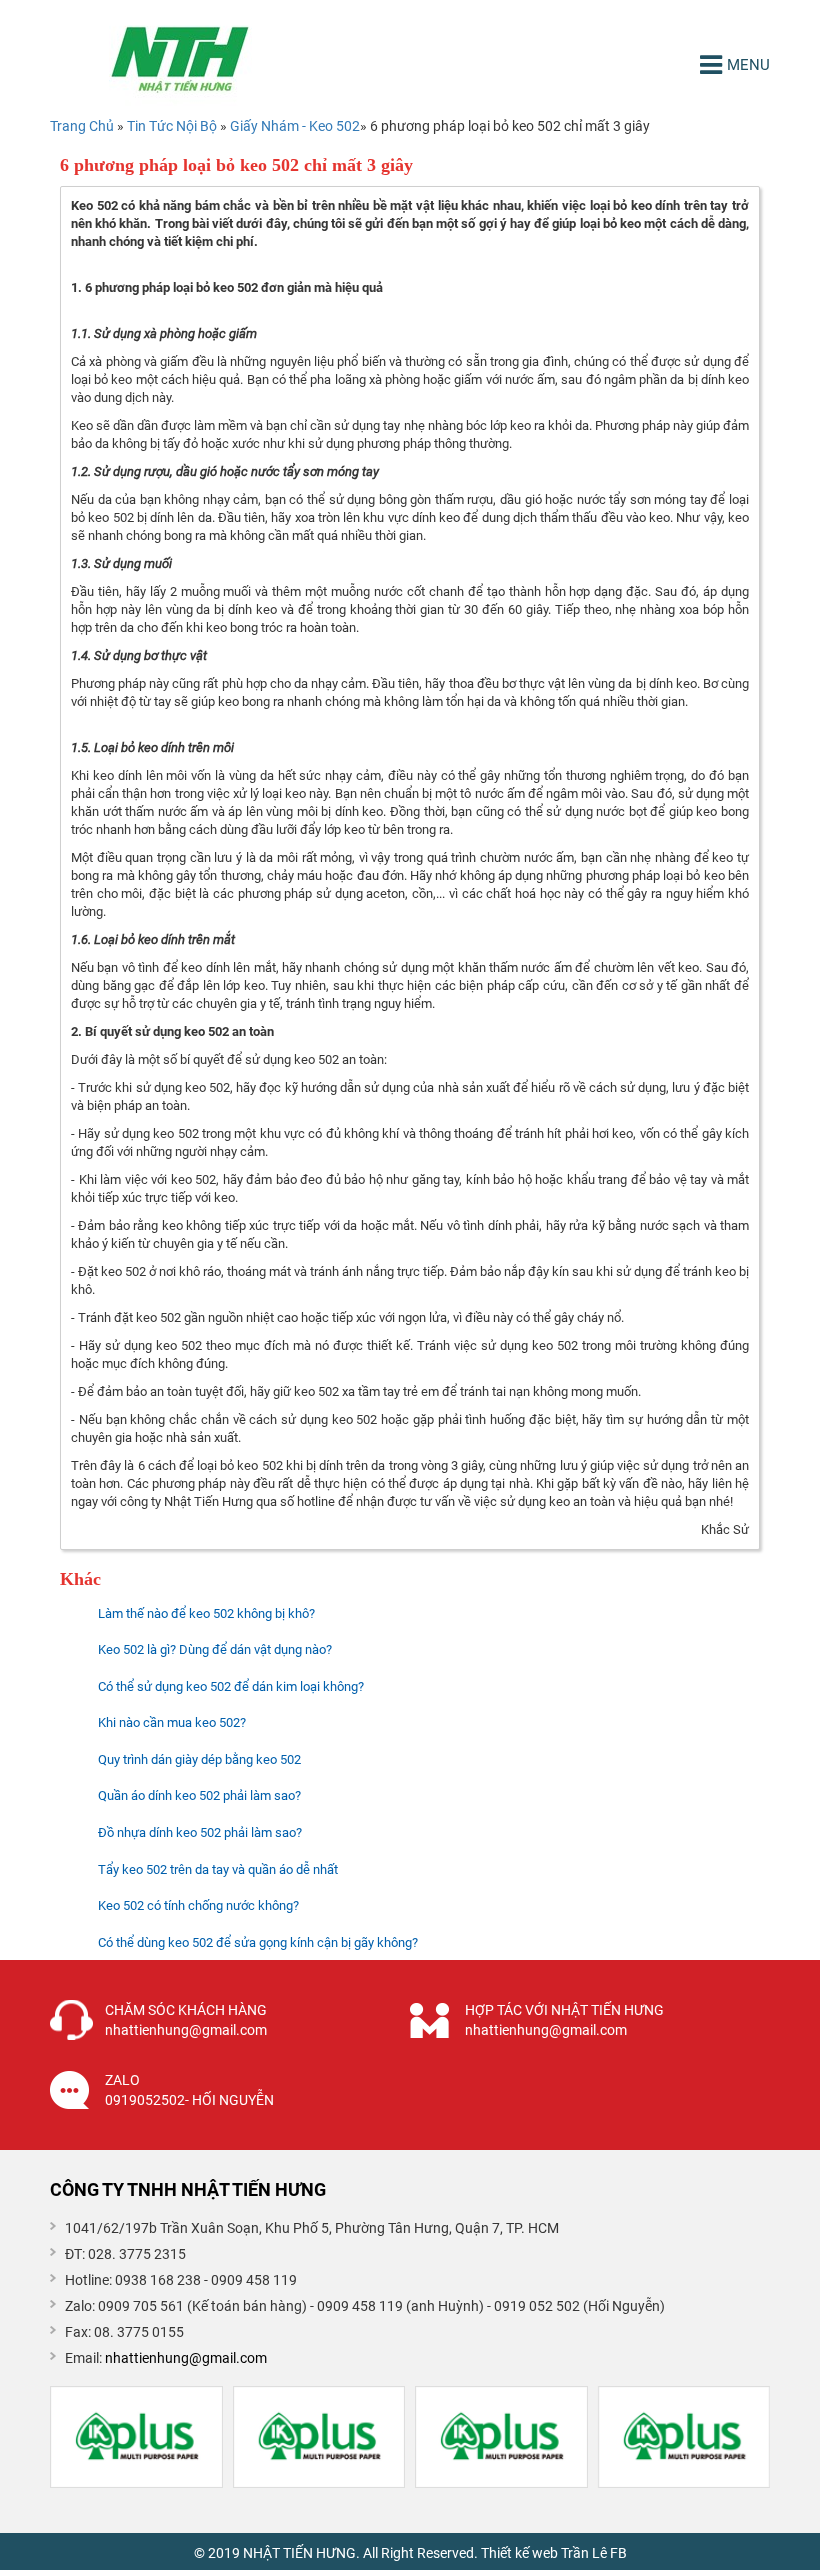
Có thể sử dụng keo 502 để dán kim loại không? (231, 1686)
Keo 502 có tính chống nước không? (198, 1905)
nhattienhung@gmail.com (186, 2358)
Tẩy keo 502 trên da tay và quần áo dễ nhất (218, 1869)
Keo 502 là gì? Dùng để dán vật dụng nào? (215, 1649)
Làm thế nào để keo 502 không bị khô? (206, 1613)
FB (618, 2553)
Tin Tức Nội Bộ (173, 126)
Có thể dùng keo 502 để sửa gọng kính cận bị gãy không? (258, 1942)
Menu (748, 65)
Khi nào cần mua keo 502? (172, 1722)
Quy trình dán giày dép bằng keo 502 (199, 1759)
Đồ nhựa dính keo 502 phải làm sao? (200, 1832)
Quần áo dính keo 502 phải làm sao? (199, 1795)
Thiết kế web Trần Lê (544, 2553)
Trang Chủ (82, 126)
